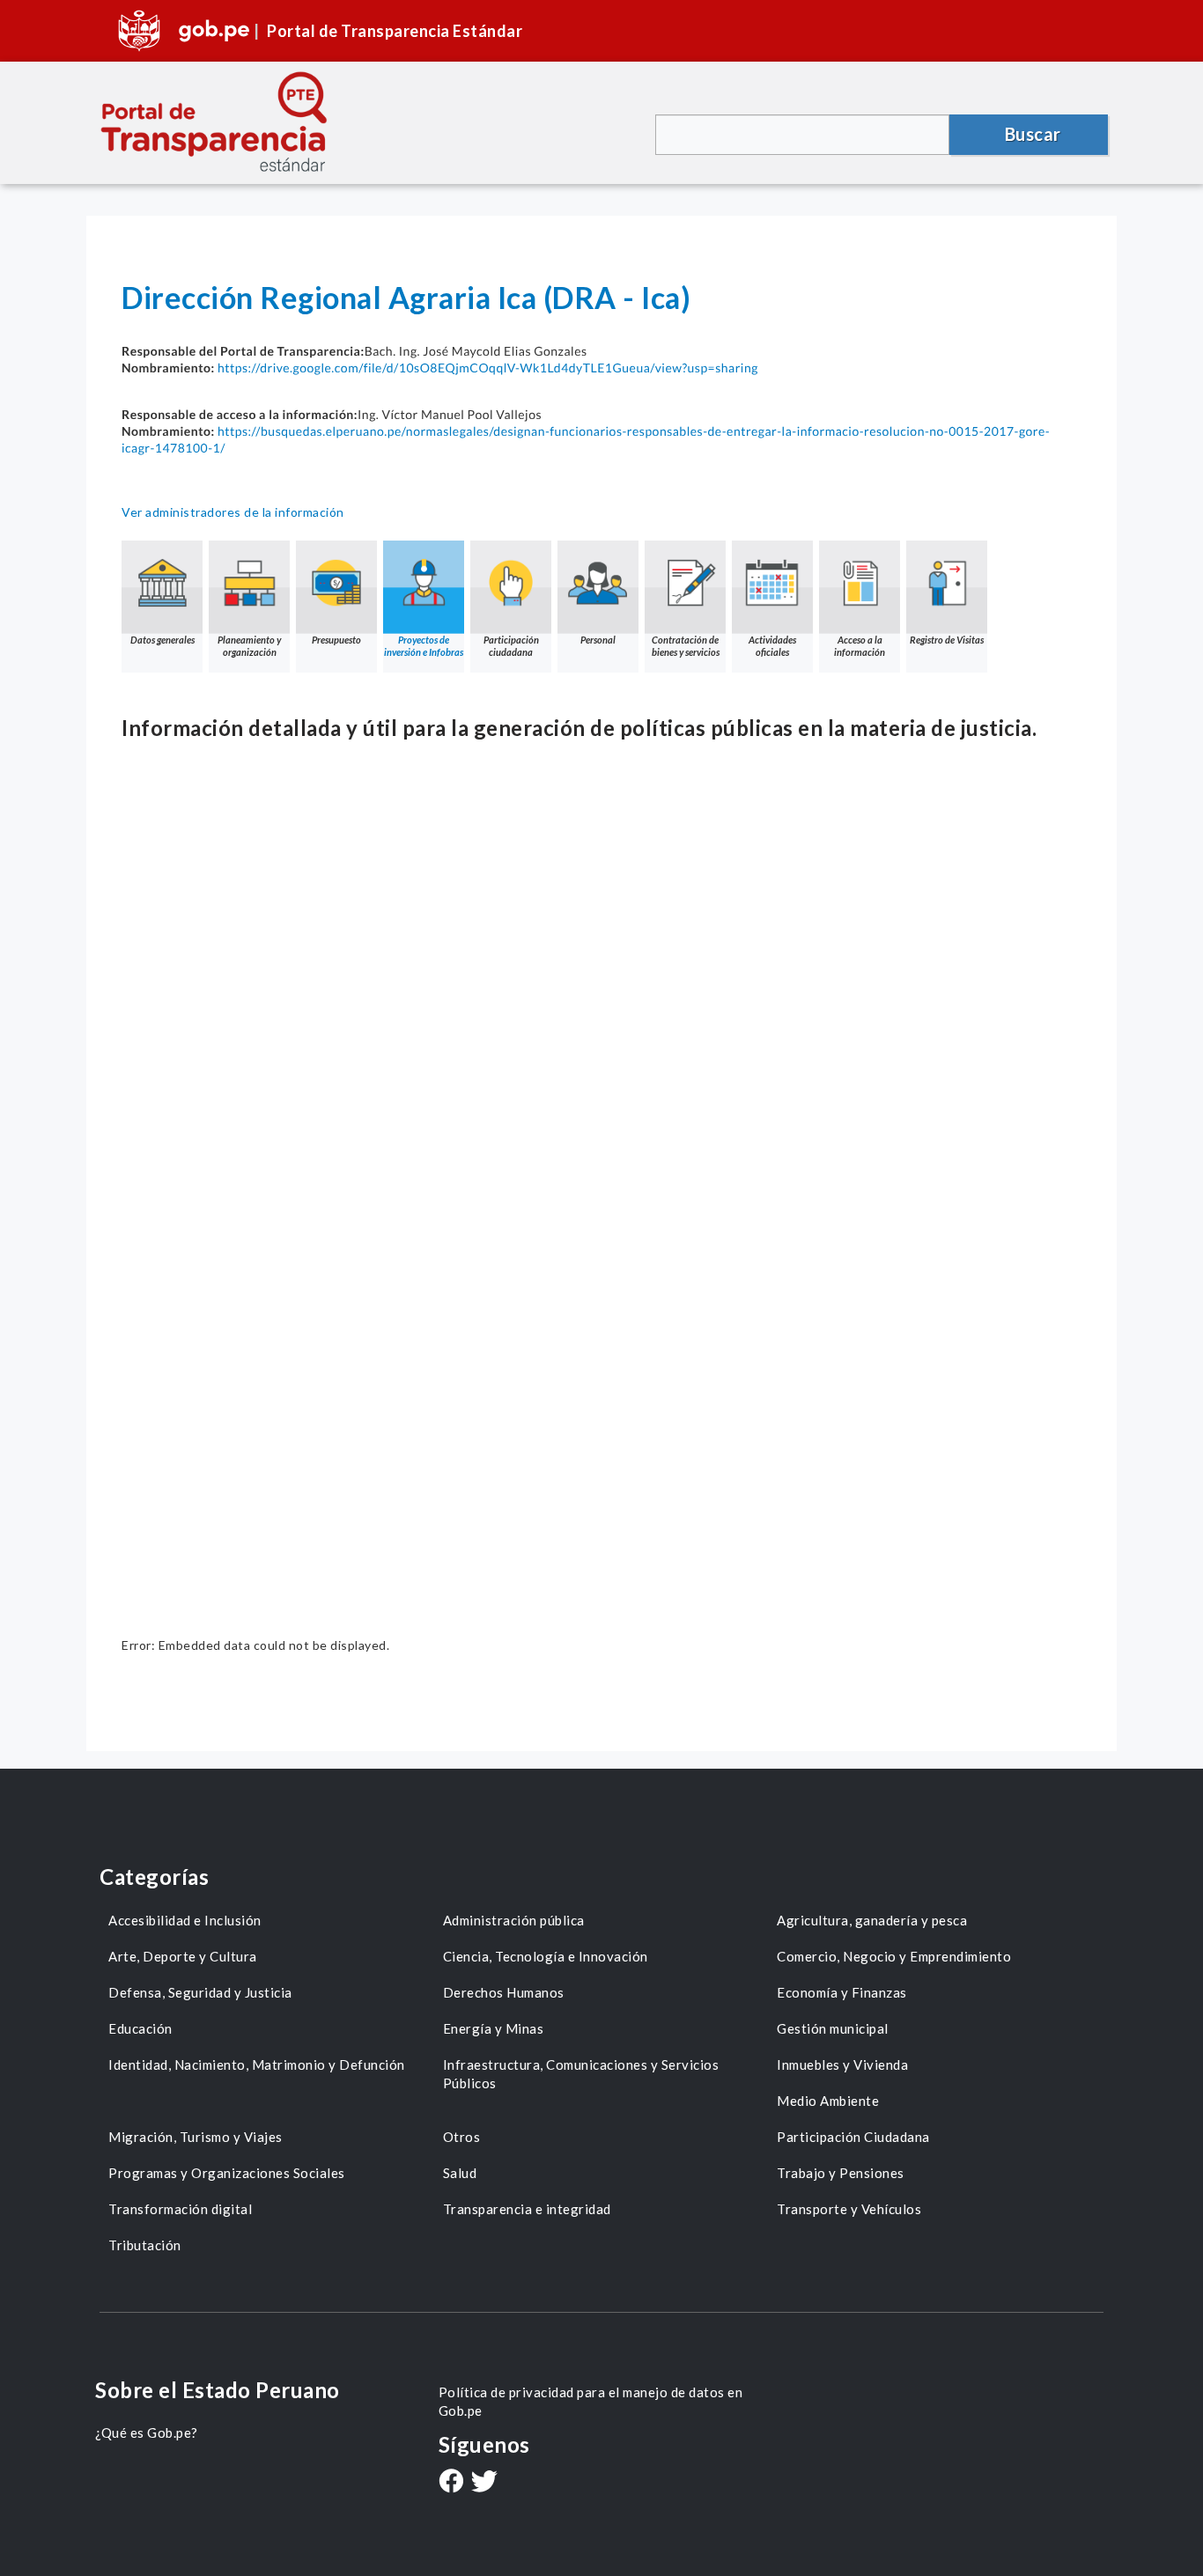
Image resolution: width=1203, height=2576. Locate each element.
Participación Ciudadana (853, 2137)
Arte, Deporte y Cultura (183, 1956)
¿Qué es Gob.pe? (147, 2432)
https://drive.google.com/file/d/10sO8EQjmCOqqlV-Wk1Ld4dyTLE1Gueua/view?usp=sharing (488, 368)
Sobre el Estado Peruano (218, 2390)
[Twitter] (484, 2483)
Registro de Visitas (947, 640)
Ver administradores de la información (233, 512)
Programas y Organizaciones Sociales (227, 2173)
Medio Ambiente (828, 2101)
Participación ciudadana (511, 646)
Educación (140, 2028)
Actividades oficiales (772, 646)
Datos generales (162, 640)
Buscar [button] (1033, 134)
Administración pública (514, 1920)
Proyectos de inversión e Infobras (424, 646)
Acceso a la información (860, 646)
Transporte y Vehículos (849, 2209)
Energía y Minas (494, 2028)
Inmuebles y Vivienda (842, 2064)
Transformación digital (180, 2209)
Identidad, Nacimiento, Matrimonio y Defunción (257, 2064)
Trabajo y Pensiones (841, 2173)
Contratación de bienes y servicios (686, 646)
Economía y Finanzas (842, 1992)
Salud (460, 2173)
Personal (598, 640)
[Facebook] (451, 2483)
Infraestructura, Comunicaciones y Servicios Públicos (581, 2074)
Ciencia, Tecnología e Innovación (546, 1956)
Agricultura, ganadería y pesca (872, 1920)
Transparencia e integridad (527, 2209)
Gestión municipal (833, 2028)
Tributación (145, 2245)
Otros (462, 2137)
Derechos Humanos (504, 1992)
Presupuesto (336, 640)
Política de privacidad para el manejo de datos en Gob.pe (591, 2401)
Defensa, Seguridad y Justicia (200, 1992)
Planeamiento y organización (249, 646)
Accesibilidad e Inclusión (185, 1920)
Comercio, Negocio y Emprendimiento (894, 1956)
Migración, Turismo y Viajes (196, 2137)
